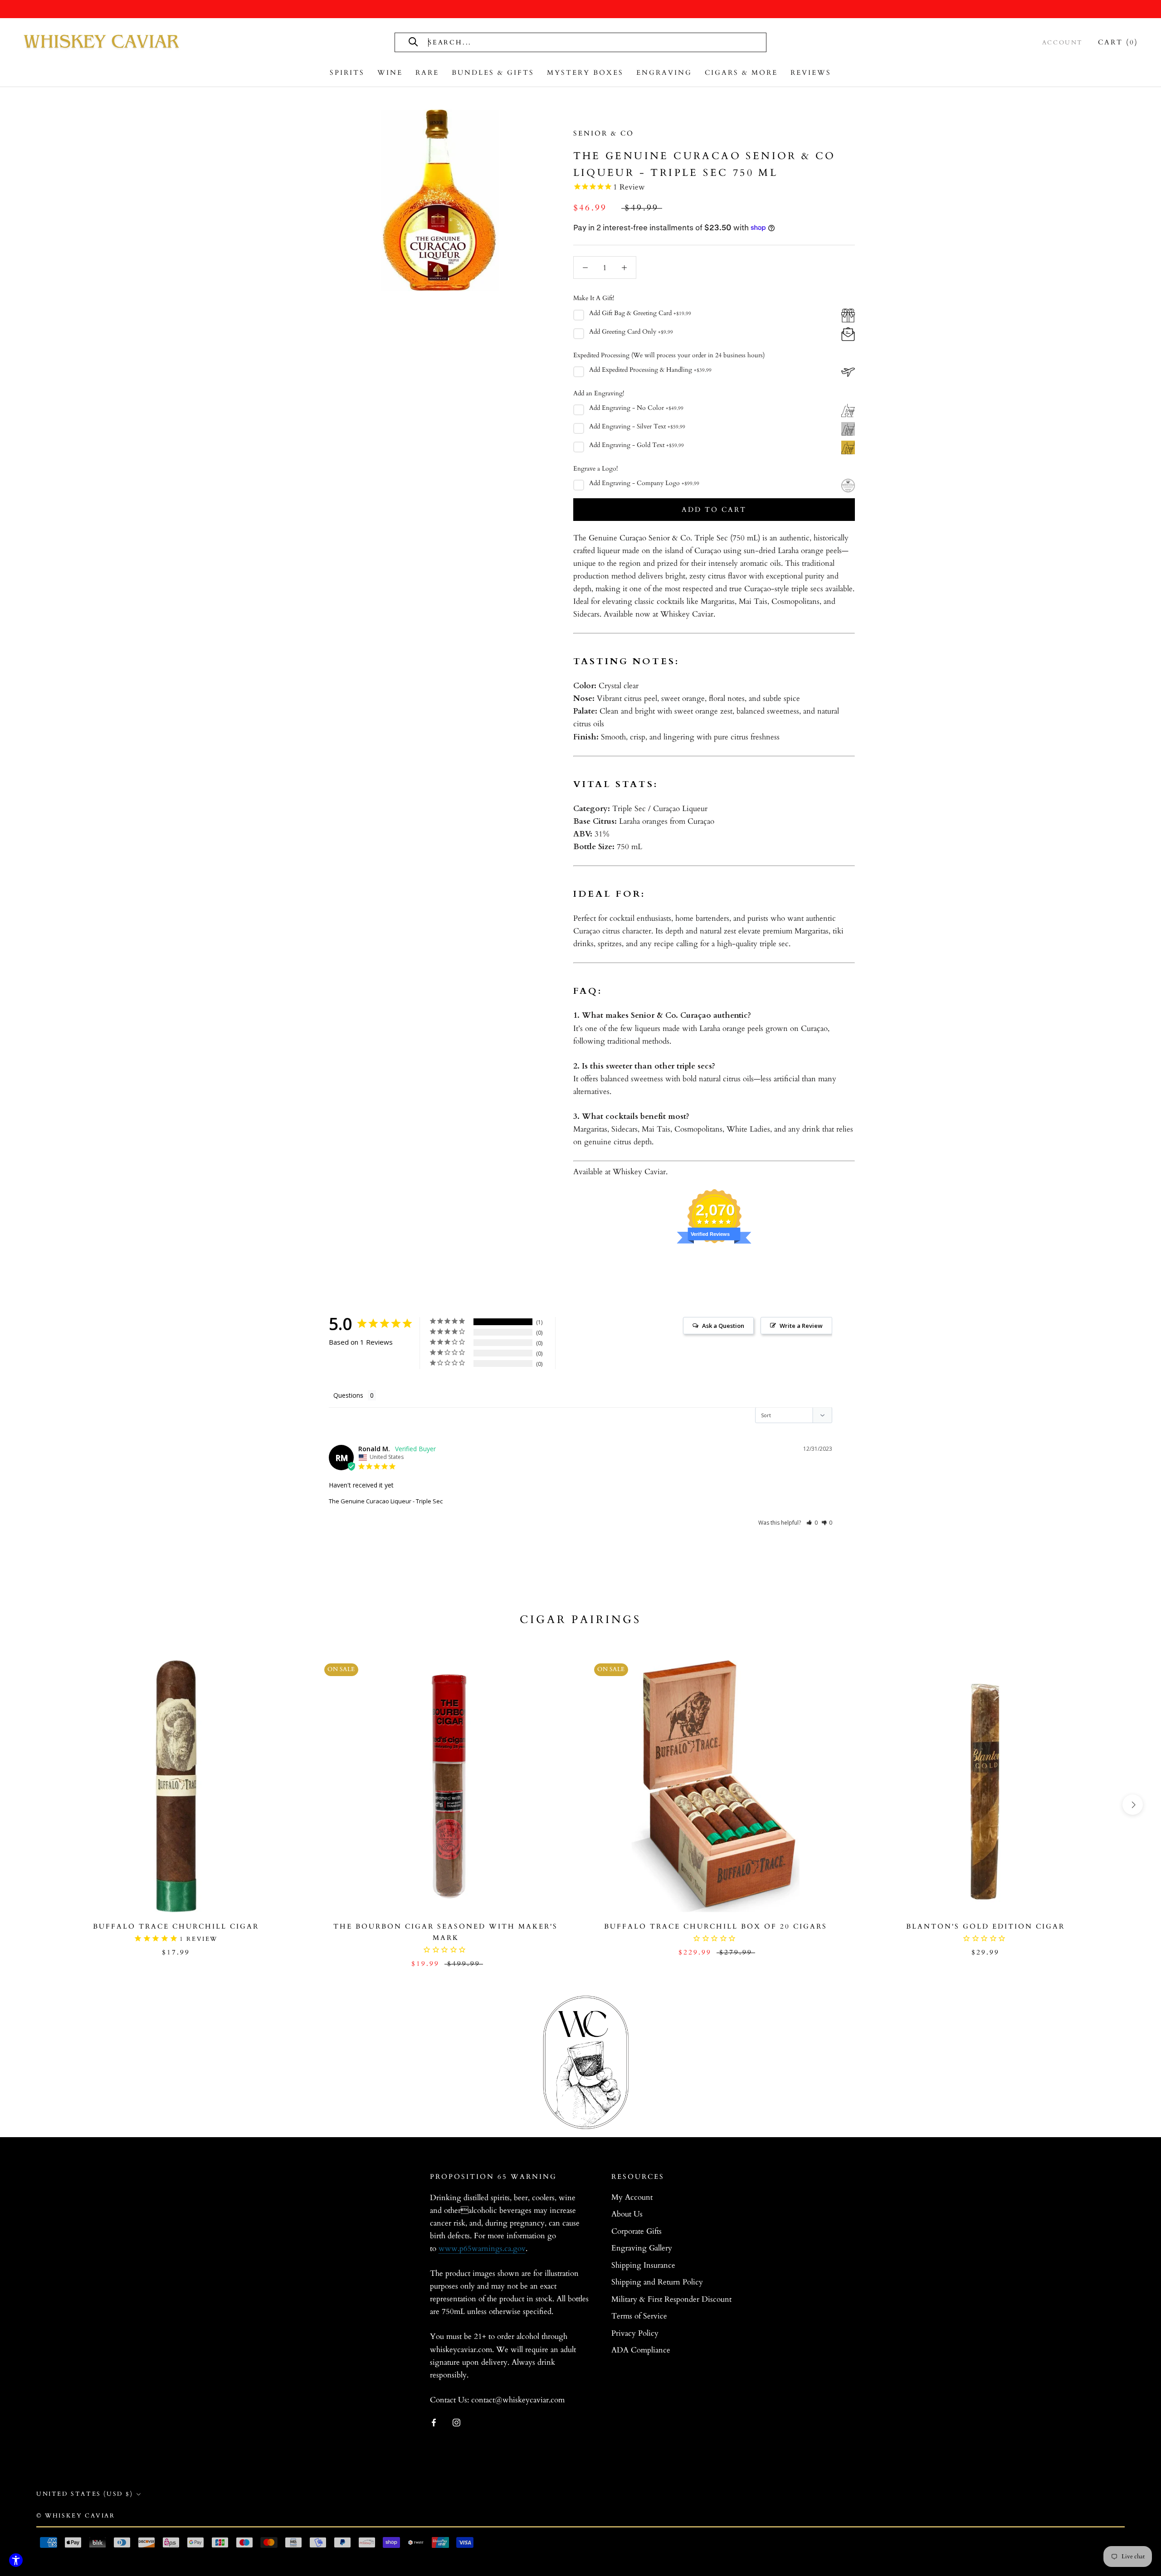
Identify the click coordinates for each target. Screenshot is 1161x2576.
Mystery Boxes (585, 73)
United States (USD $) (85, 2494)
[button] (812, 1523)
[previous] (28, 1805)
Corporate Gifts (637, 2231)
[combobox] (529, 42)
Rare (427, 73)
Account (1063, 43)
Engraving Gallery (642, 2248)
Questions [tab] (348, 1395)
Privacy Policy (635, 2333)
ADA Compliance (641, 2350)
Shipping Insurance (643, 2265)
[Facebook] (434, 2422)
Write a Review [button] (801, 1326)
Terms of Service (639, 2316)
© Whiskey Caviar (76, 2516)
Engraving (664, 73)
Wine (390, 73)
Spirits (347, 73)
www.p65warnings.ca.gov (482, 2248)
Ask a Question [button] (723, 1326)
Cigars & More (741, 73)
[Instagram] (456, 2422)
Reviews (811, 73)
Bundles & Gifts (493, 73)
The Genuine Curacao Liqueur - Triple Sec (386, 1501)
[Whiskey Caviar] (102, 42)
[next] (1133, 1805)
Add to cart (714, 510)
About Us (627, 2214)
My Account (632, 2197)
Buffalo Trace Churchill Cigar (176, 1926)
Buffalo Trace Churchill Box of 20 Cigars (716, 1926)
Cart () (1118, 42)
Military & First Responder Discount (671, 2299)
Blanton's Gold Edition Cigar (985, 1926)
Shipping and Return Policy (657, 2282)
